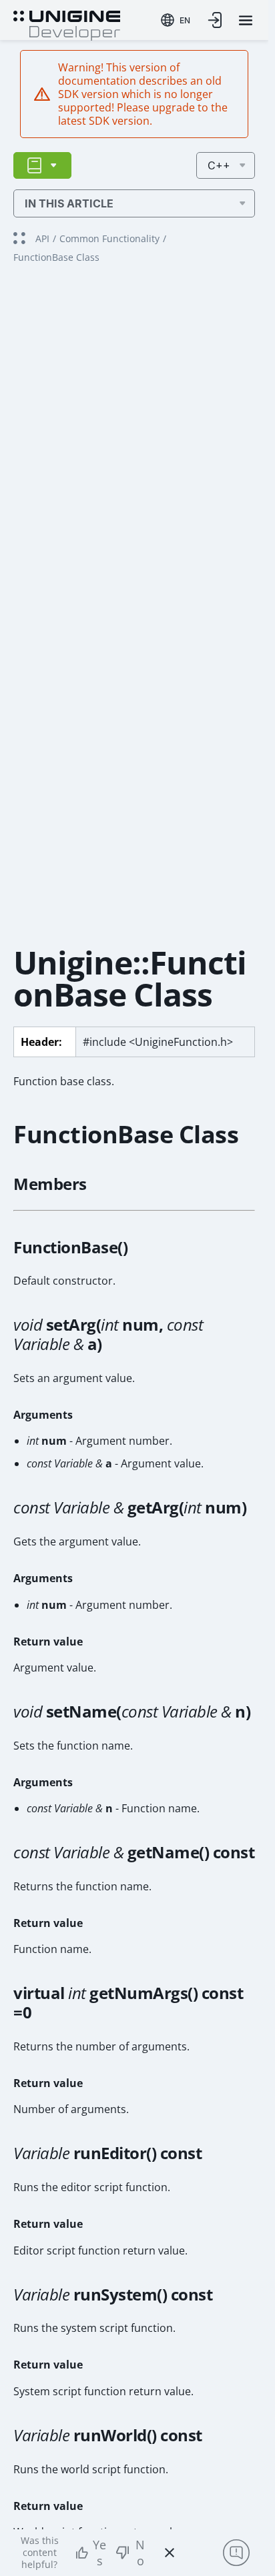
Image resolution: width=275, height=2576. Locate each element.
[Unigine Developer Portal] (67, 24)
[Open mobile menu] (246, 20)
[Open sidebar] (42, 165)
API (42, 238)
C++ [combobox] (219, 165)
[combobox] (176, 20)
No (140, 2553)
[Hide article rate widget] (170, 2553)
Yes (99, 2553)
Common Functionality (109, 238)
